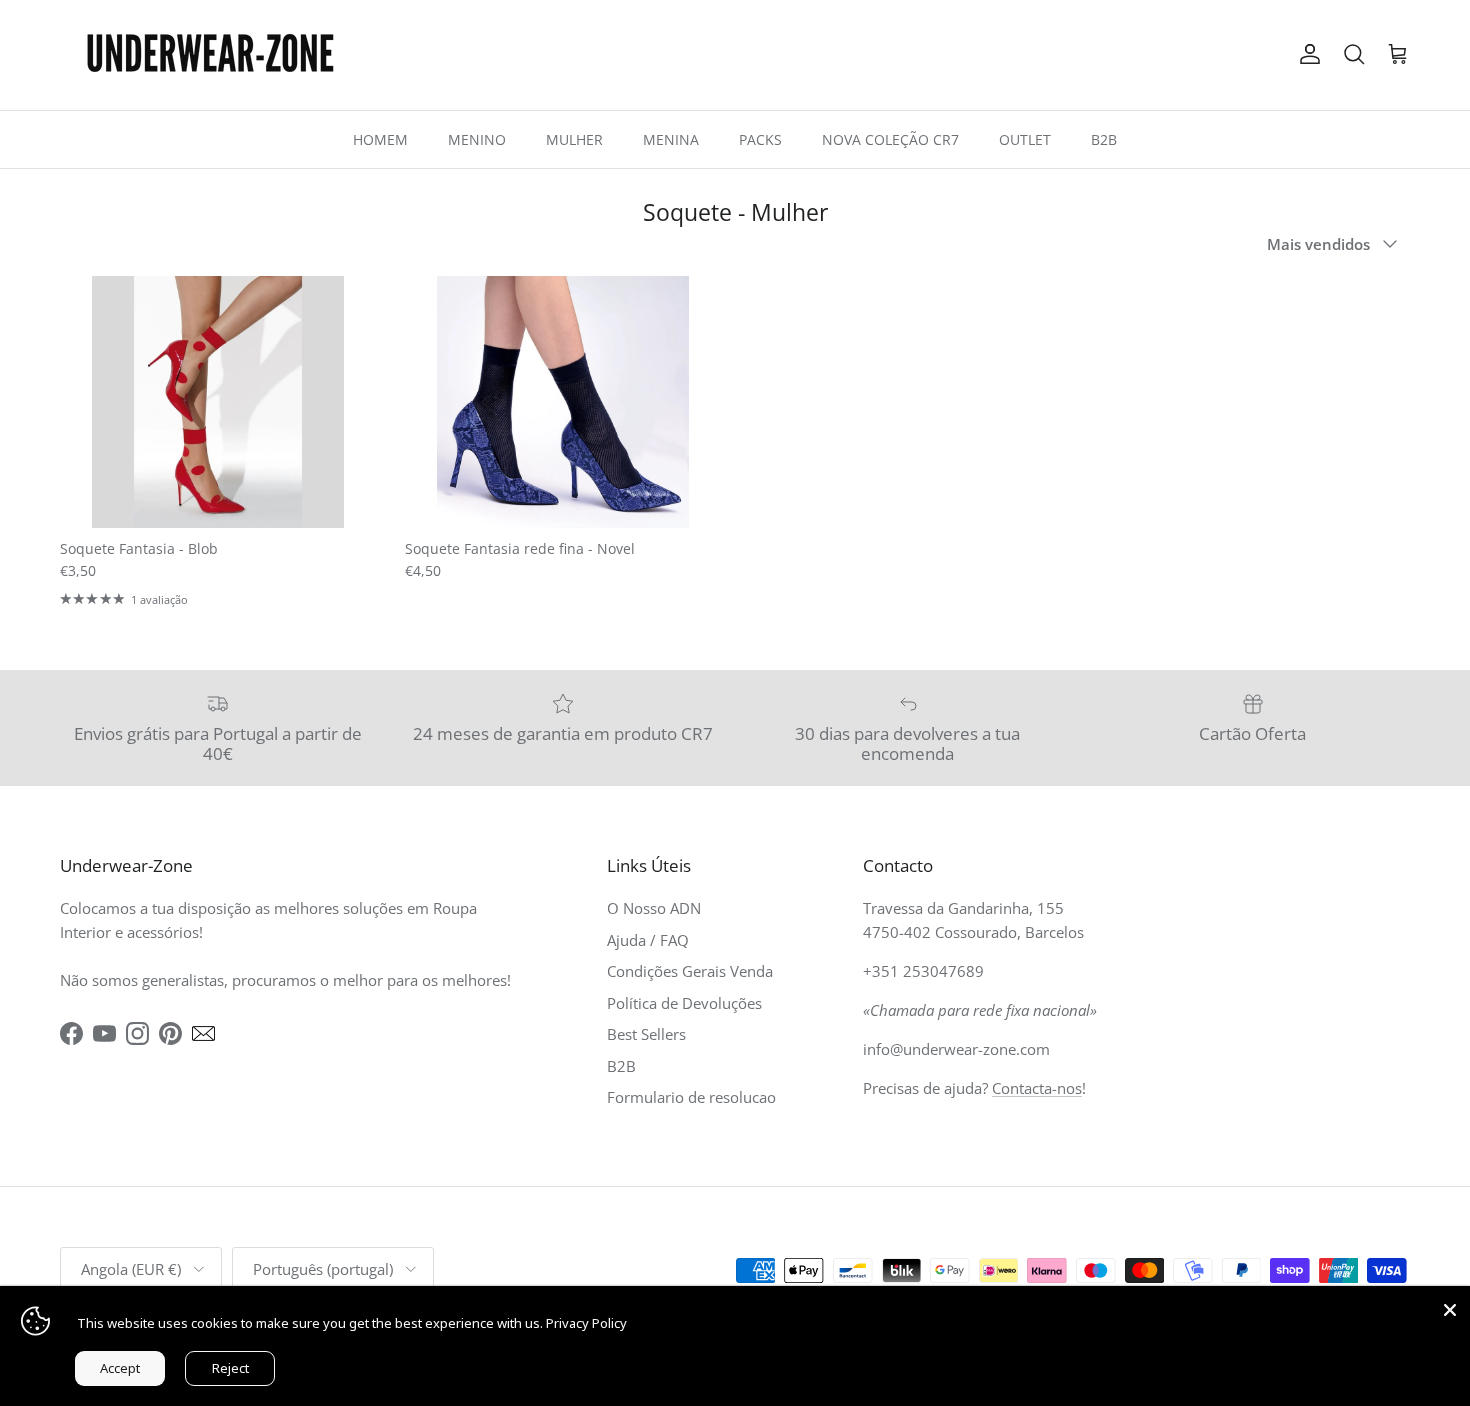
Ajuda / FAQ (648, 940)
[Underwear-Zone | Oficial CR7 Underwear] (210, 55)
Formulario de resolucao (691, 1097)
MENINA (671, 139)
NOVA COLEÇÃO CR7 (890, 139)
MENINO (477, 139)
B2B (1104, 139)
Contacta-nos (1037, 1088)
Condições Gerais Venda (690, 971)
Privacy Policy (586, 1323)
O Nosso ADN (654, 908)
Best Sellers (646, 1034)
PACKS (760, 139)
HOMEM (380, 139)
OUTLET (1025, 139)
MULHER (574, 139)
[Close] (1450, 1306)
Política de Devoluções (684, 1003)
